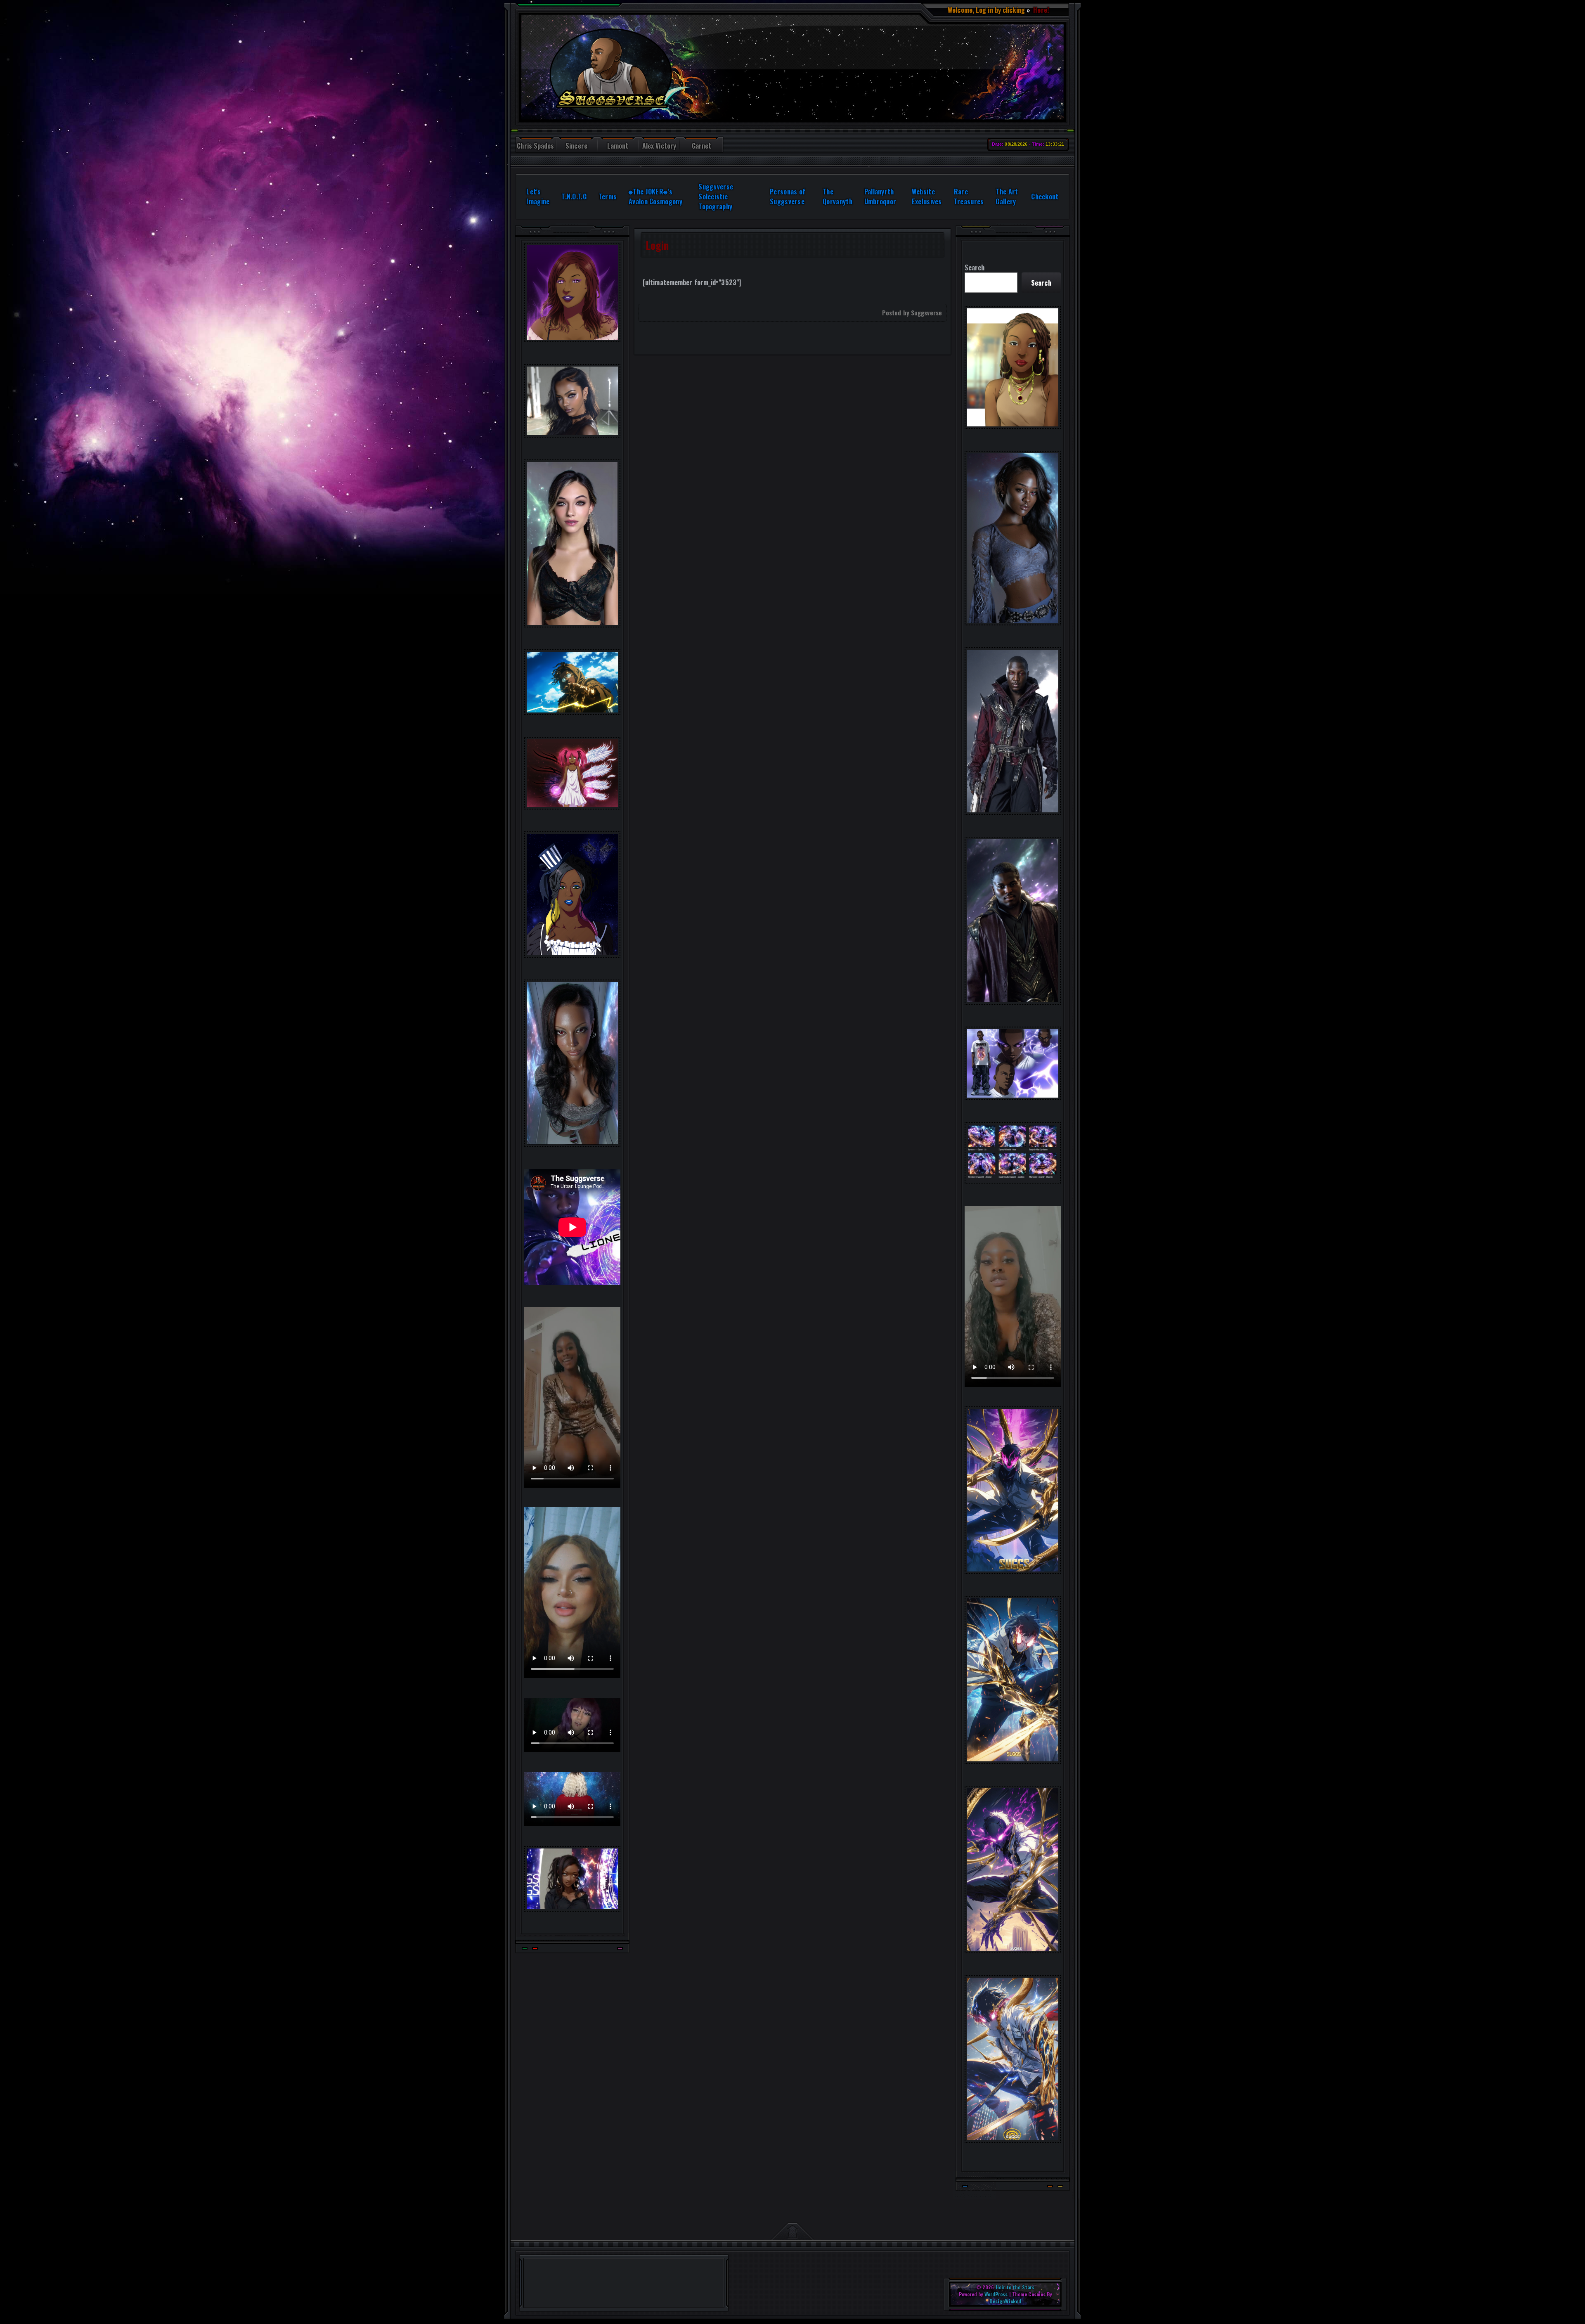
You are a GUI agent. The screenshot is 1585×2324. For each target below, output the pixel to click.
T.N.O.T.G (574, 196)
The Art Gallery (1007, 196)
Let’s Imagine (538, 196)
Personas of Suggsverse (788, 196)
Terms (608, 196)
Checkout (1045, 196)
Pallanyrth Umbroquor (880, 196)
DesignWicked (1005, 2301)
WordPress (996, 2294)
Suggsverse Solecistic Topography (716, 196)
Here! (1040, 10)
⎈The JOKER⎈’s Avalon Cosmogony (655, 196)
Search (975, 267)
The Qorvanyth (837, 196)
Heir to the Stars (1015, 2287)
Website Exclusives (927, 196)
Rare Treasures (969, 196)
